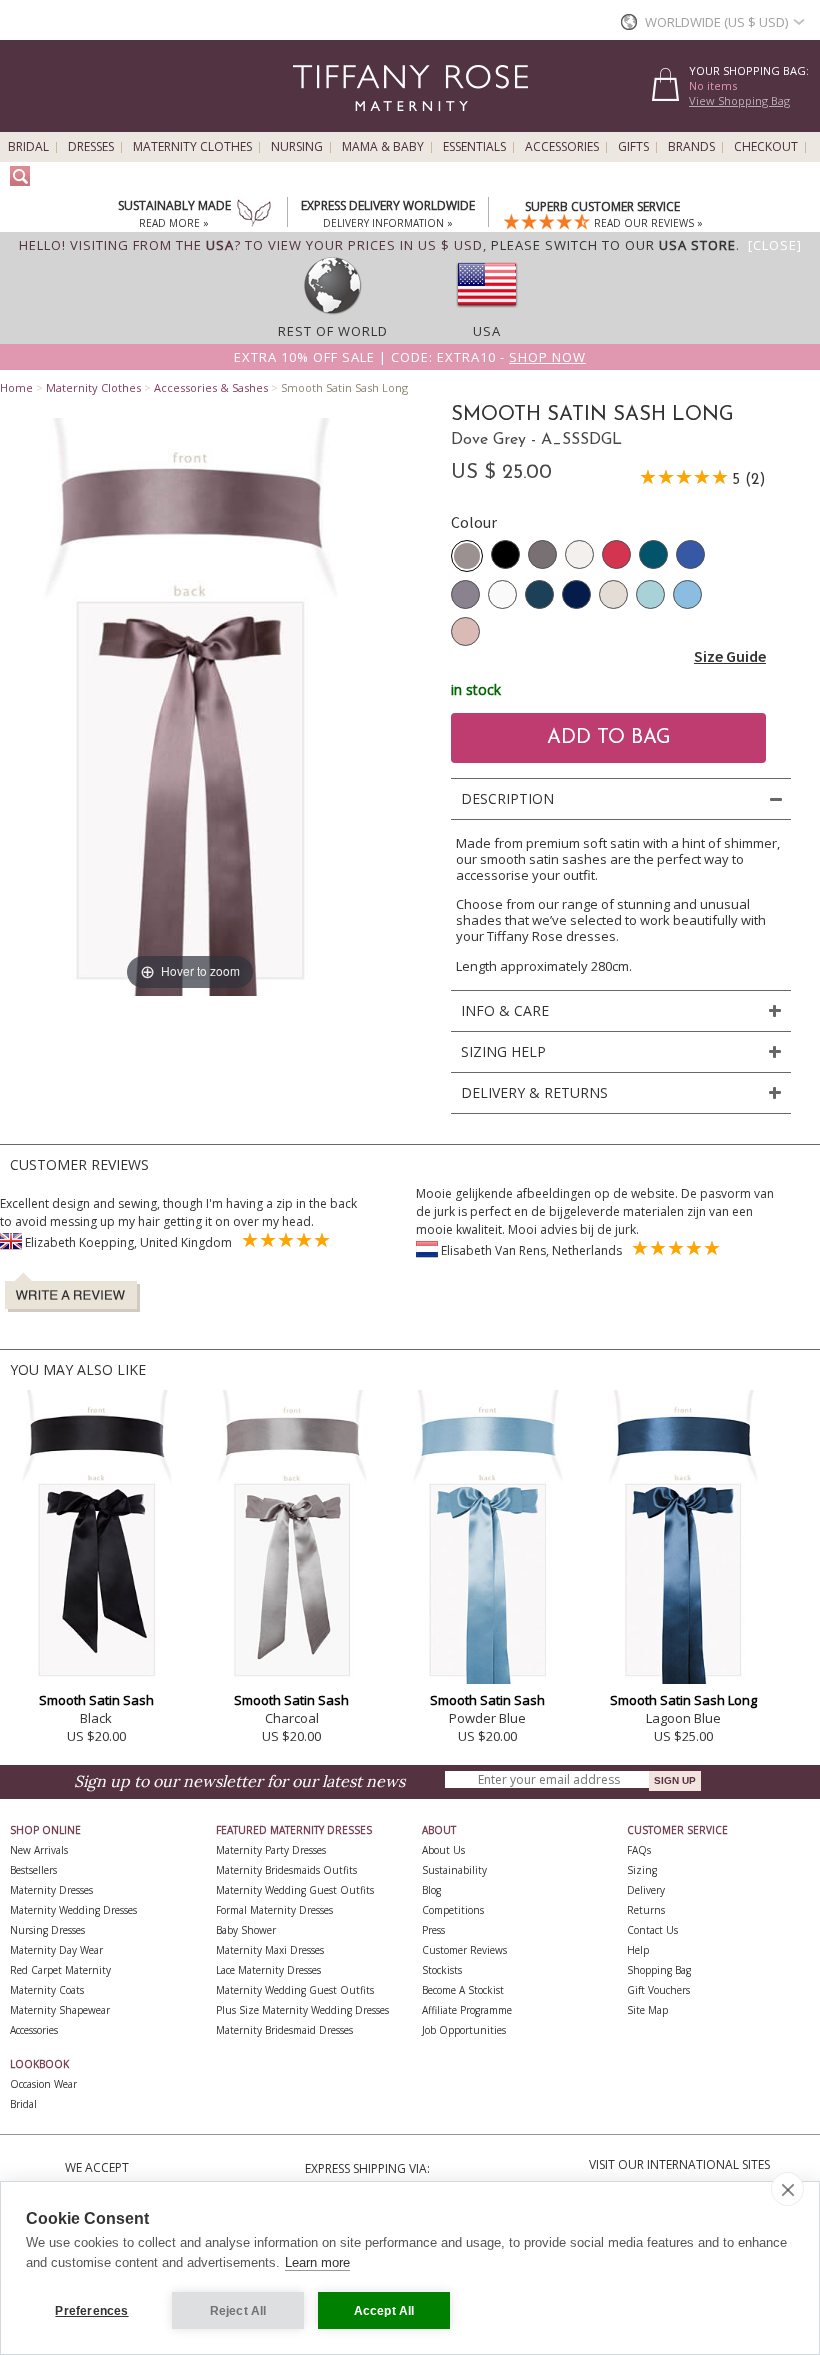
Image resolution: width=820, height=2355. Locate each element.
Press (433, 1930)
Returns (646, 1910)
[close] (787, 2189)
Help (638, 1950)
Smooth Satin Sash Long (683, 1700)
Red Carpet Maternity (60, 1970)
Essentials (474, 147)
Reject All (238, 2311)
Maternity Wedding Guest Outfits (295, 1890)
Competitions (453, 1910)
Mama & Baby (383, 147)
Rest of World (333, 331)
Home (16, 387)
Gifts (633, 147)
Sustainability (454, 1870)
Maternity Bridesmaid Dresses (284, 2030)
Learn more (317, 2262)
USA (487, 331)
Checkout (766, 147)
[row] (333, 313)
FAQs (639, 1850)
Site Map (647, 2010)
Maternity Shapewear (60, 2010)
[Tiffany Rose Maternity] (319, 123)
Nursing (297, 147)
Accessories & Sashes (211, 387)
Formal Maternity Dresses (274, 1910)
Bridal (28, 147)
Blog (431, 1890)
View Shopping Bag (739, 100)
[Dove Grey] (467, 556)
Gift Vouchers (658, 1990)
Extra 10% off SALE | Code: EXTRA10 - (410, 357)
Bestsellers (33, 1870)
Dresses (91, 147)
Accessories (562, 147)
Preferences (91, 2311)
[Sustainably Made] (254, 215)
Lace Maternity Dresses (268, 1970)
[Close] (775, 245)
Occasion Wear (43, 2084)
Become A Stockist (463, 1990)
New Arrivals (39, 1850)
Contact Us (652, 1930)
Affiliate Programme (467, 2010)
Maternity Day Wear (56, 1950)
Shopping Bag (659, 1970)
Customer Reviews (464, 1950)
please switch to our (613, 245)
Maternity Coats (47, 1990)
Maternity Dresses (51, 1890)
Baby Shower (246, 1930)
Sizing (642, 1870)
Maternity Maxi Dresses (270, 1950)
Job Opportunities (464, 2030)
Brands (691, 147)
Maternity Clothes (192, 147)
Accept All (384, 2311)
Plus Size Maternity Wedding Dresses (302, 2010)
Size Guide (730, 656)
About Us (443, 1850)
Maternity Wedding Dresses (73, 1910)
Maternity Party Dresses (271, 1850)
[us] (487, 313)
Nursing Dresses (47, 1930)
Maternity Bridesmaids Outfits (286, 1870)
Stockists (442, 1970)
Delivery (646, 1890)
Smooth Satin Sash (96, 1700)
